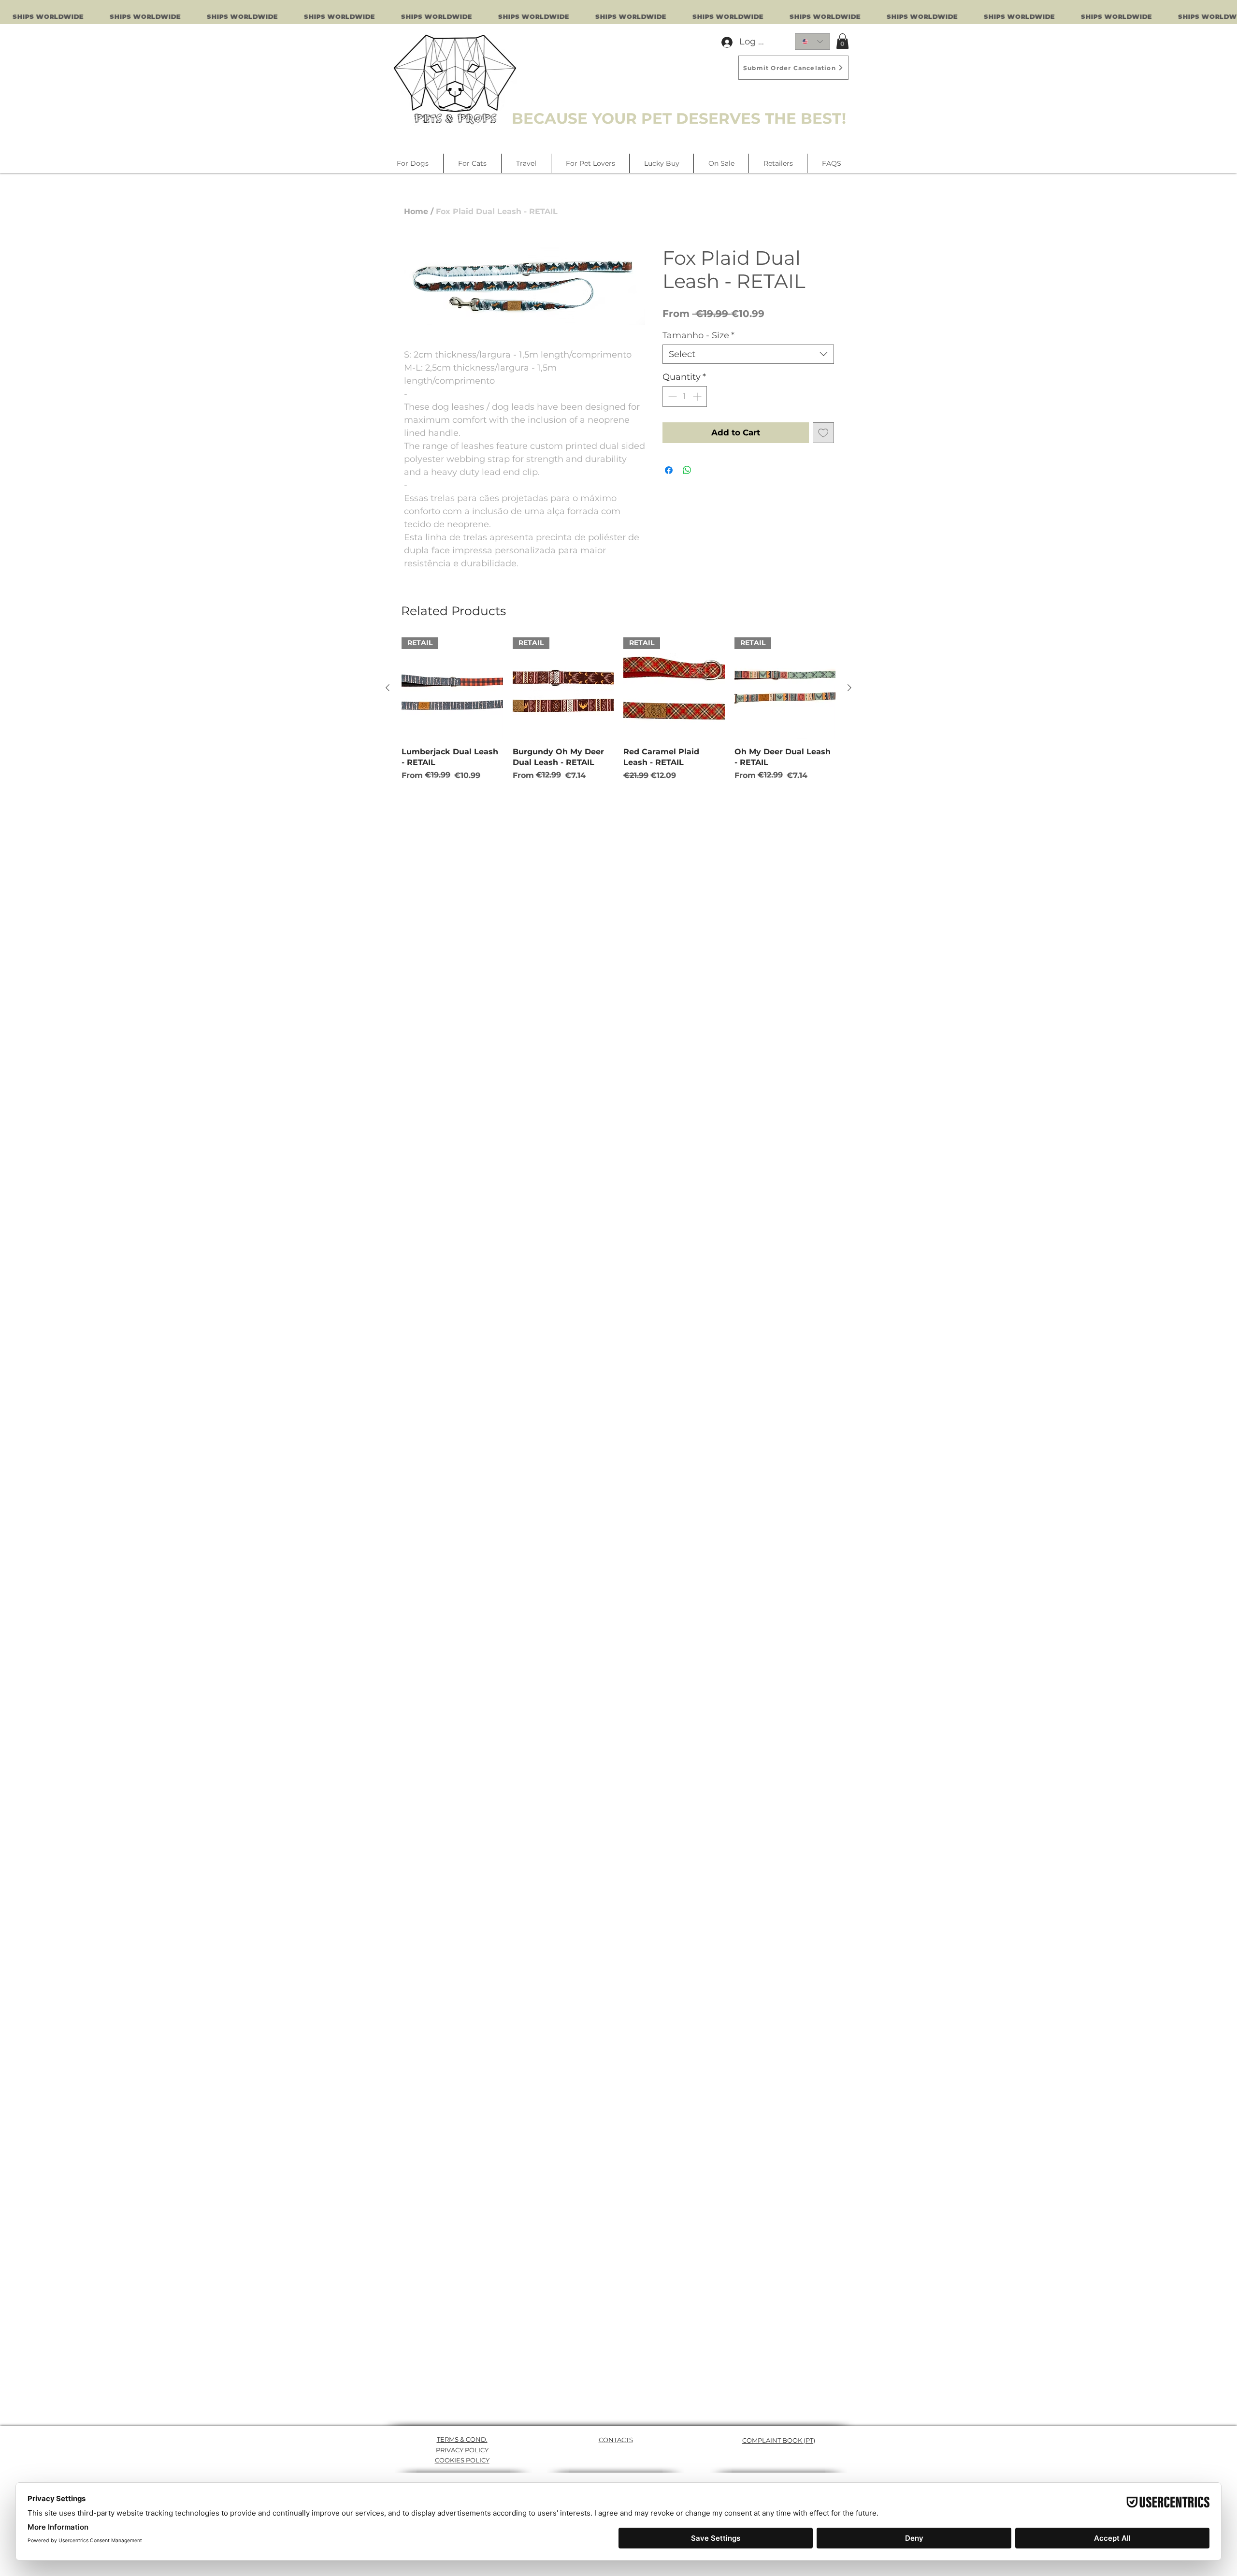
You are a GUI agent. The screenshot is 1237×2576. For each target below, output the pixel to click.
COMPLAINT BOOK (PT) (779, 2440)
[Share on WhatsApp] (687, 470)
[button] (842, 41)
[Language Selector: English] (813, 42)
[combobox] (748, 354)
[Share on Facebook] (669, 470)
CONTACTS (616, 2440)
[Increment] (698, 396)
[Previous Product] (388, 688)
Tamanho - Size (698, 335)
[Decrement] (671, 396)
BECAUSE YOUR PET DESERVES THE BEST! (679, 118)
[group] (618, 709)
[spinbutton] (685, 396)
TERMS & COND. (462, 2439)
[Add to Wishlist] (823, 433)
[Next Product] (849, 688)
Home (416, 211)
